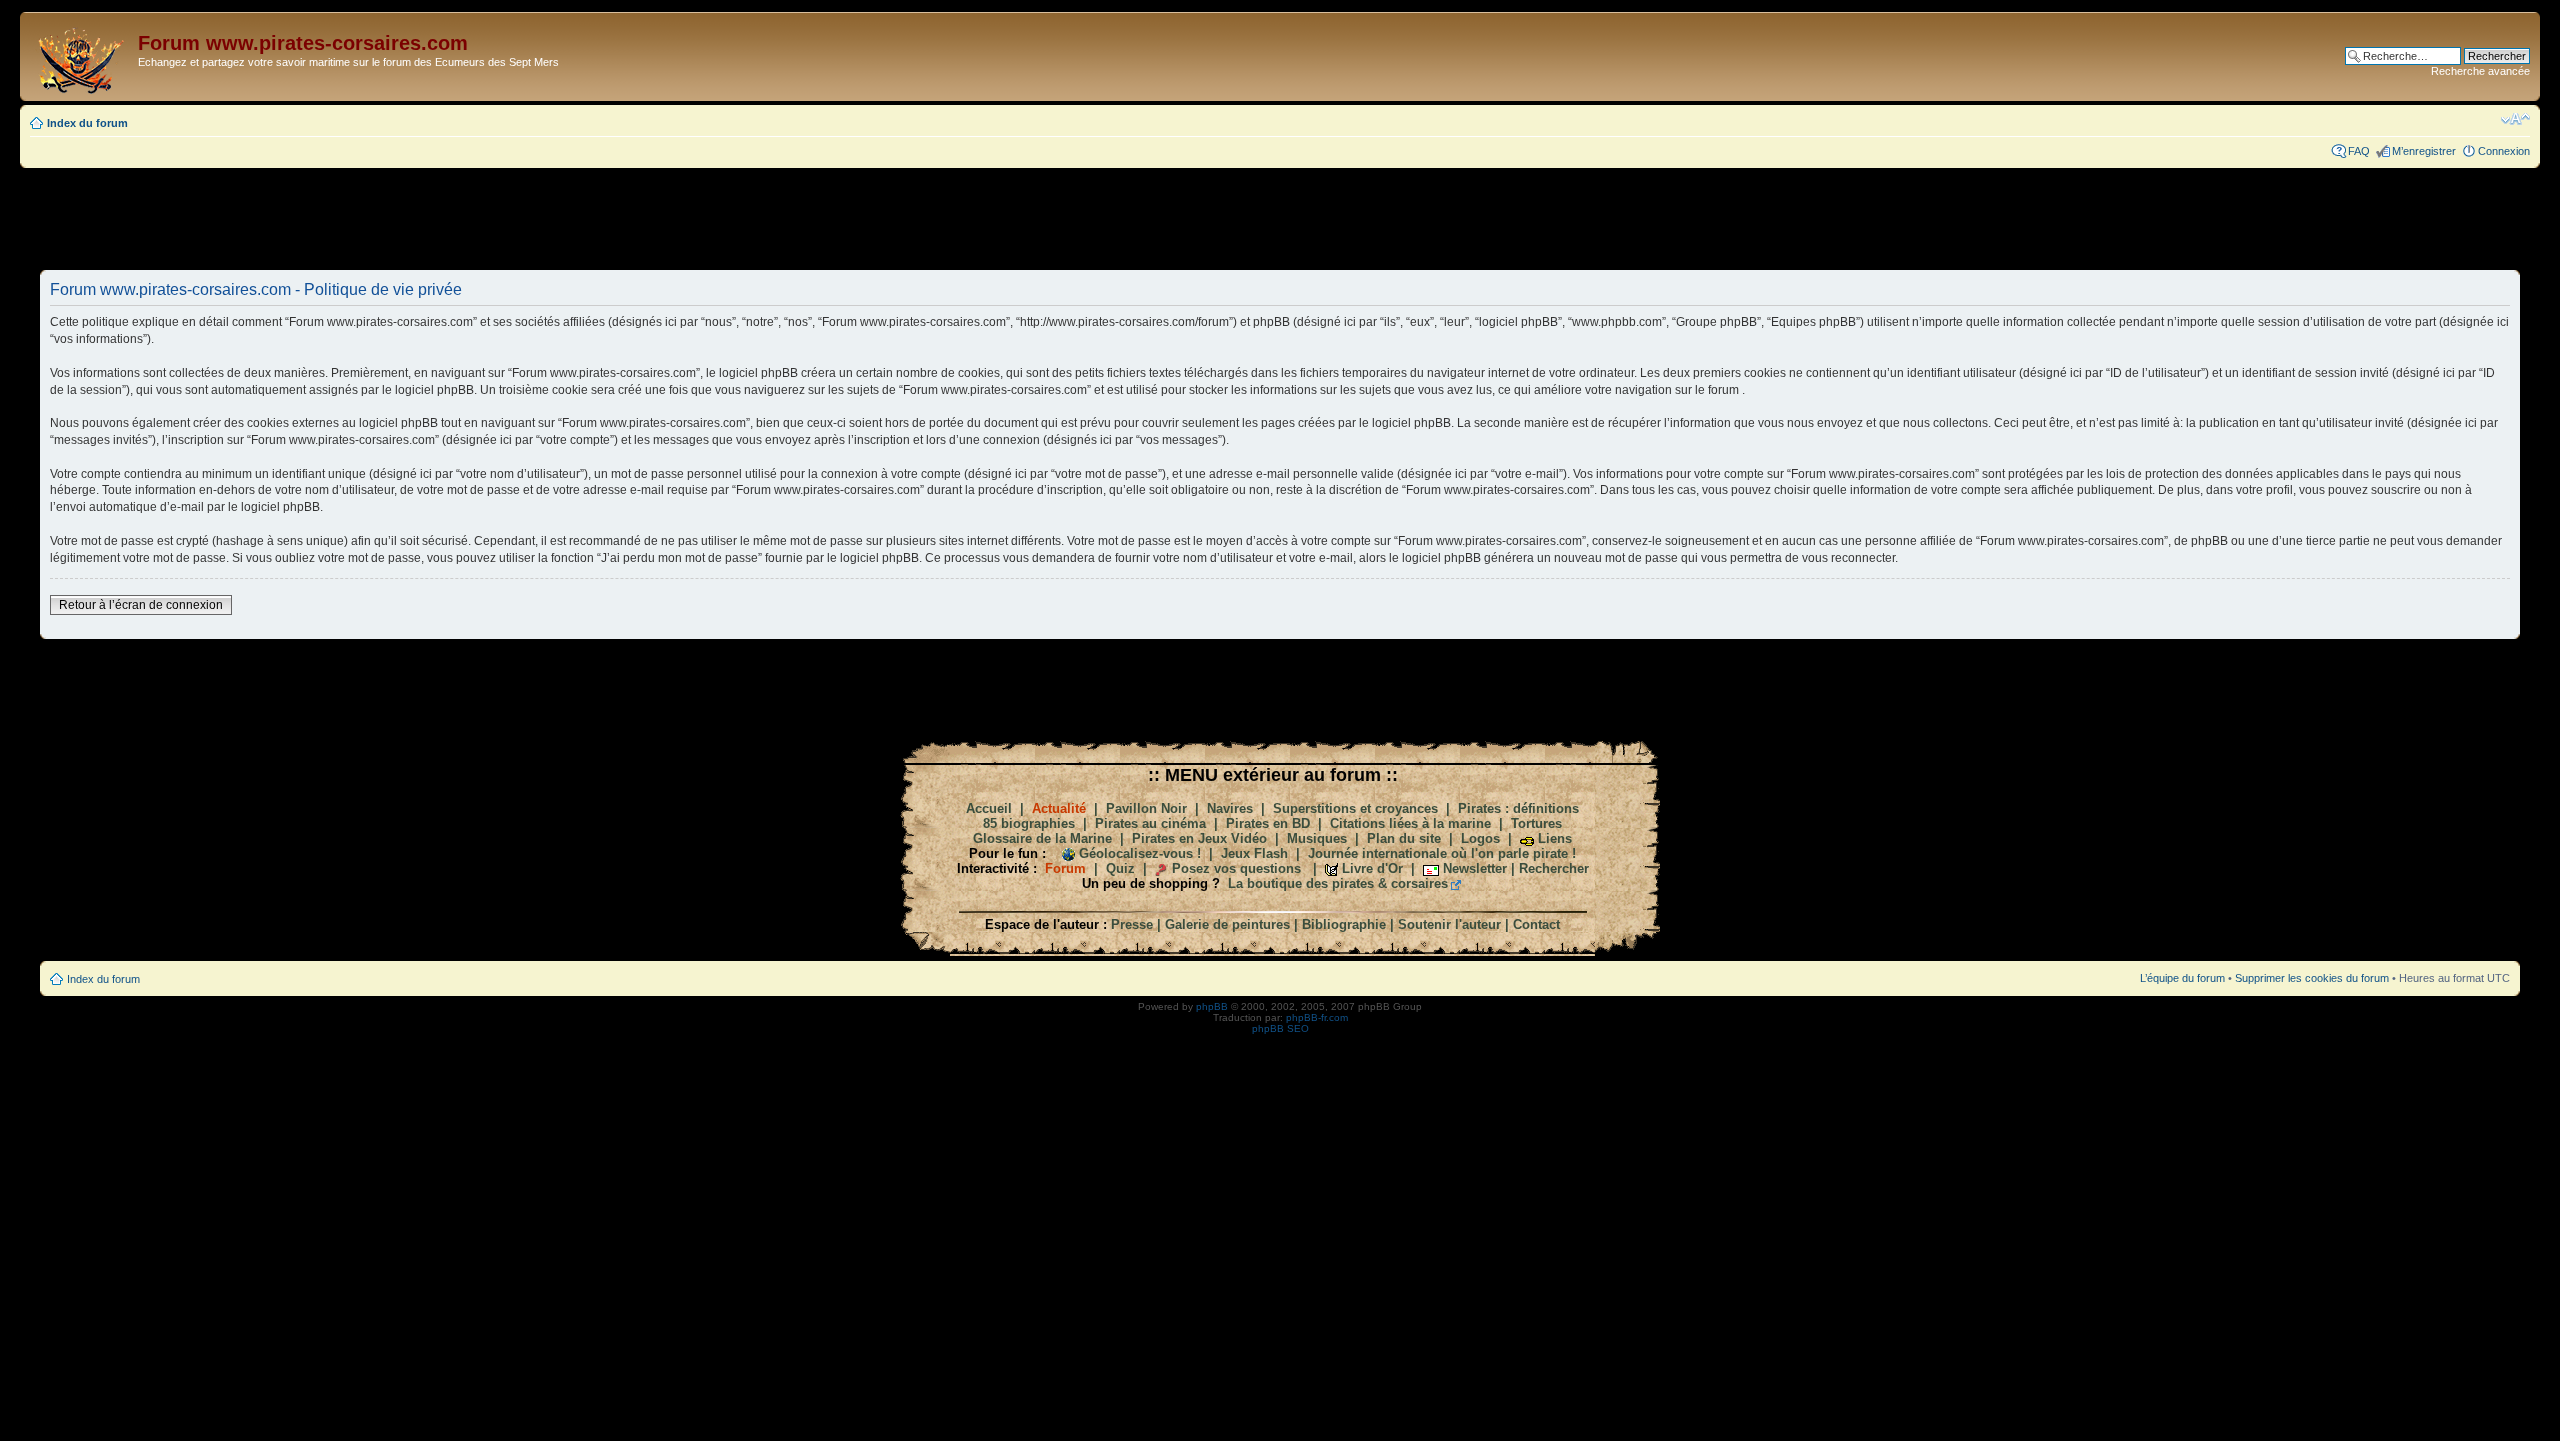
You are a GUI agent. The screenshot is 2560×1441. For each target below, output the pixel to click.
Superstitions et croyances (1355, 808)
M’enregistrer (2424, 151)
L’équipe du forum (2182, 978)
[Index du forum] (81, 56)
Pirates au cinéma (1150, 823)
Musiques (1317, 838)
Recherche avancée (2480, 71)
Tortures (1536, 823)
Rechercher (1554, 868)
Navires (1230, 808)
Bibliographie (1344, 924)
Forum (1065, 868)
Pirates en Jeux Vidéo (1199, 838)
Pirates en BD (1268, 823)
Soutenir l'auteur (1449, 924)
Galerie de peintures (1227, 924)
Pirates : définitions (1518, 808)
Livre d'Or (1372, 868)
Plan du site (1404, 838)
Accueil (989, 808)
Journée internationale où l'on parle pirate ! (1442, 853)
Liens (1555, 838)
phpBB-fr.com (1317, 1017)
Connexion (2504, 151)
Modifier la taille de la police (2515, 119)
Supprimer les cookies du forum (2312, 978)
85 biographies (1029, 823)
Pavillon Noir (1146, 808)
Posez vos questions (1236, 868)
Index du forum (87, 123)
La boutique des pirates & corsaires (1338, 883)
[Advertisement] (1280, 218)
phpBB (1212, 1006)
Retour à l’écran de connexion (141, 605)
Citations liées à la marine (1410, 823)
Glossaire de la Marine (1042, 838)
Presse (1132, 924)
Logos (1480, 838)
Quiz (1120, 868)
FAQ (2359, 151)
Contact (1536, 924)
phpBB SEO (1280, 1028)
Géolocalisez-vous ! (1140, 853)
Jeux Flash (1254, 853)
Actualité (1059, 808)
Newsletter (1475, 868)
